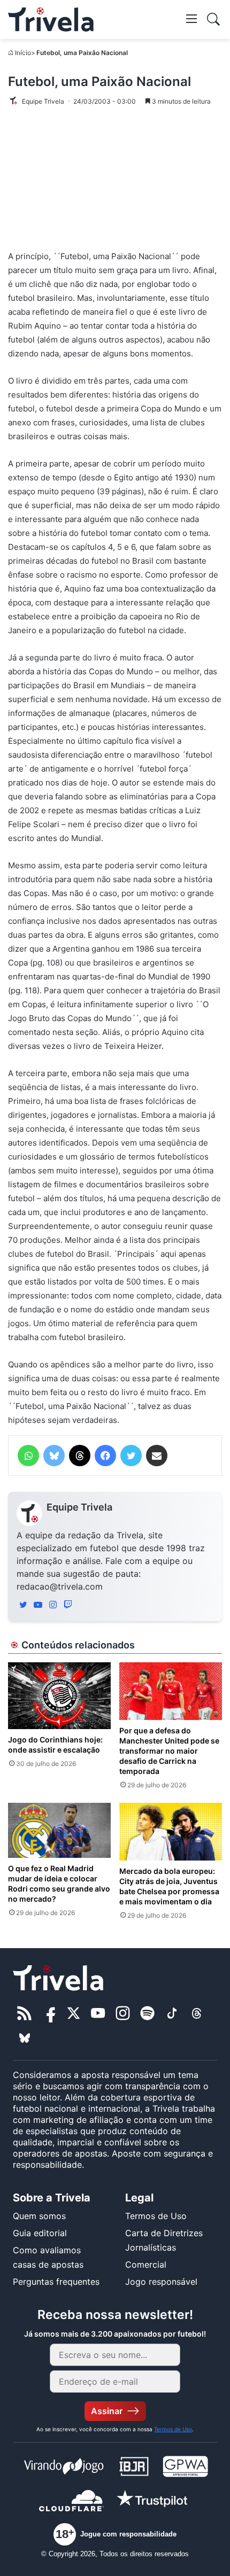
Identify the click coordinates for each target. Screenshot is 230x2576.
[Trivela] (51, 20)
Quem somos (39, 2216)
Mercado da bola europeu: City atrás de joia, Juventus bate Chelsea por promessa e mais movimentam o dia (169, 1886)
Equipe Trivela (79, 1507)
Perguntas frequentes (56, 2282)
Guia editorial (40, 2233)
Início (23, 53)
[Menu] (191, 18)
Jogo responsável (161, 2282)
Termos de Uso (156, 2216)
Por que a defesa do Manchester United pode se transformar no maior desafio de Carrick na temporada (169, 1751)
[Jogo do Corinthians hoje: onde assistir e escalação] (59, 1696)
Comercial (146, 2264)
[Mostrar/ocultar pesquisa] (213, 19)
